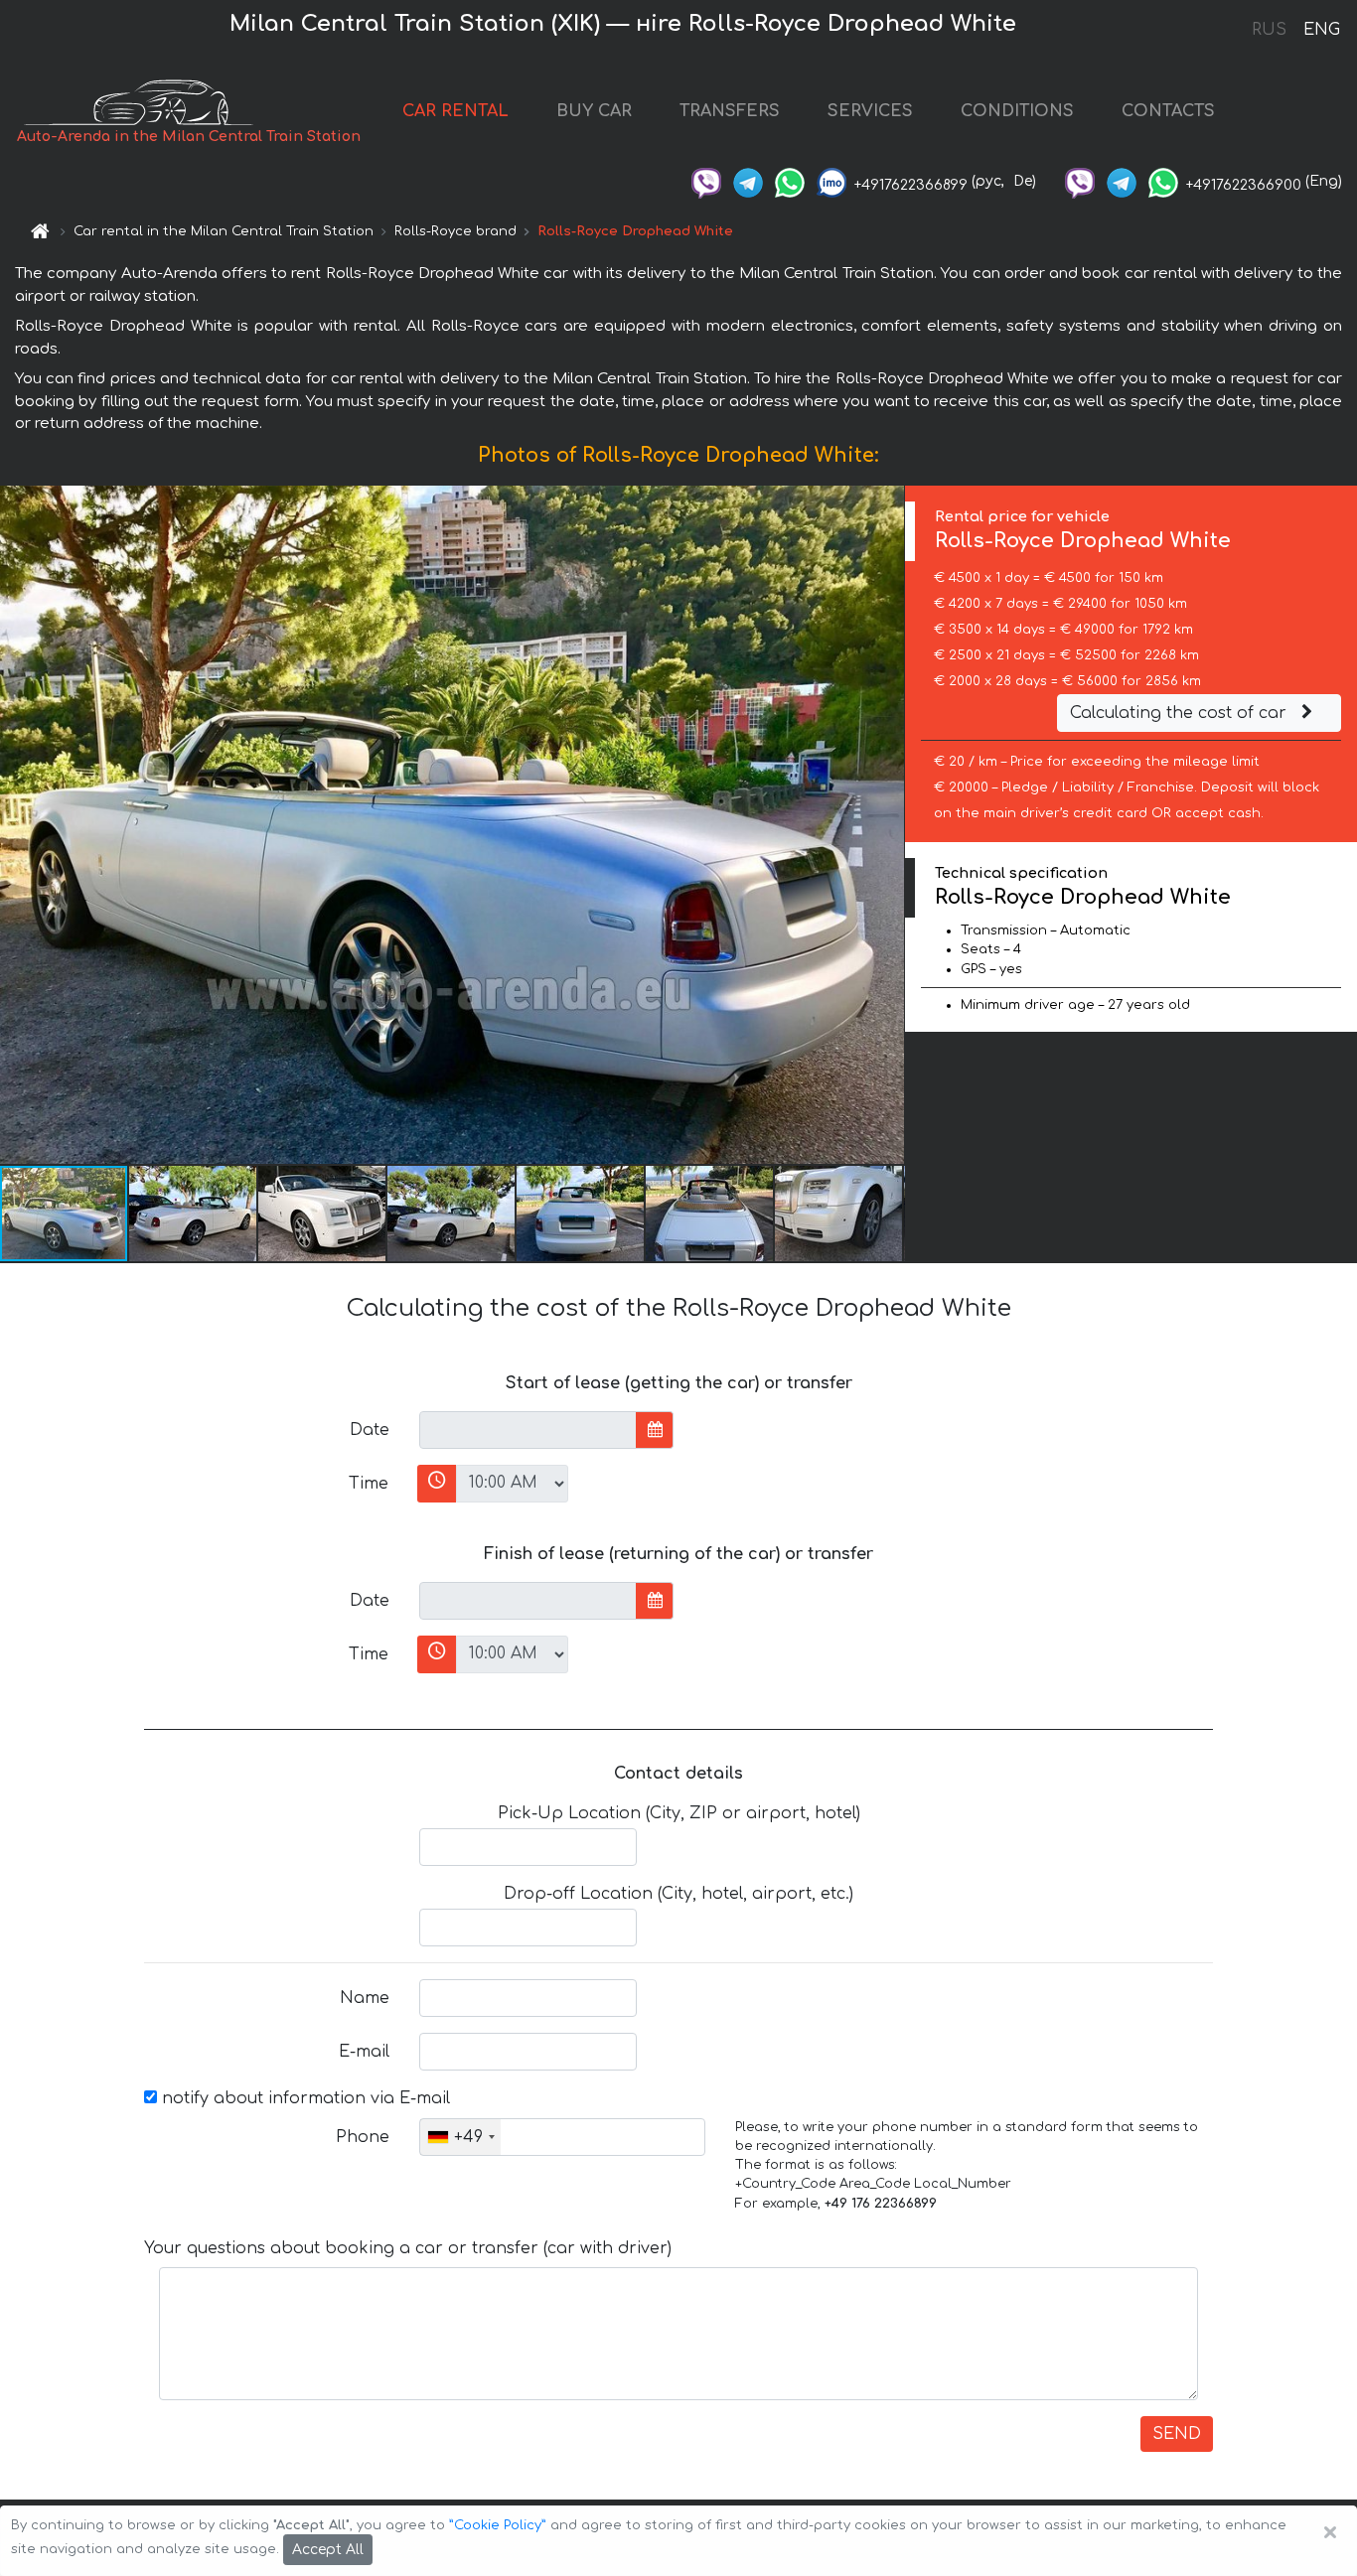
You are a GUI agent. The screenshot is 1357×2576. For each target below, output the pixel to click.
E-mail (364, 2052)
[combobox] (460, 2137)
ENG (1321, 30)
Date (370, 1430)
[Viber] (706, 181)
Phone (363, 2137)
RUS (1269, 30)
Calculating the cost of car (1181, 713)
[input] (528, 1430)
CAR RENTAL (455, 111)
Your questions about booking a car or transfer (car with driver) (408, 2248)
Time (369, 1484)
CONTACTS (1168, 111)
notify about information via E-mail (303, 2098)
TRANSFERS (730, 111)
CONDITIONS (1017, 111)
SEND (1177, 2434)
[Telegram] (748, 181)
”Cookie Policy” (498, 2525)
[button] (194, 1214)
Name (365, 1998)
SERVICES (870, 111)
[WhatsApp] (790, 181)
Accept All (328, 2550)
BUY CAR (594, 111)
